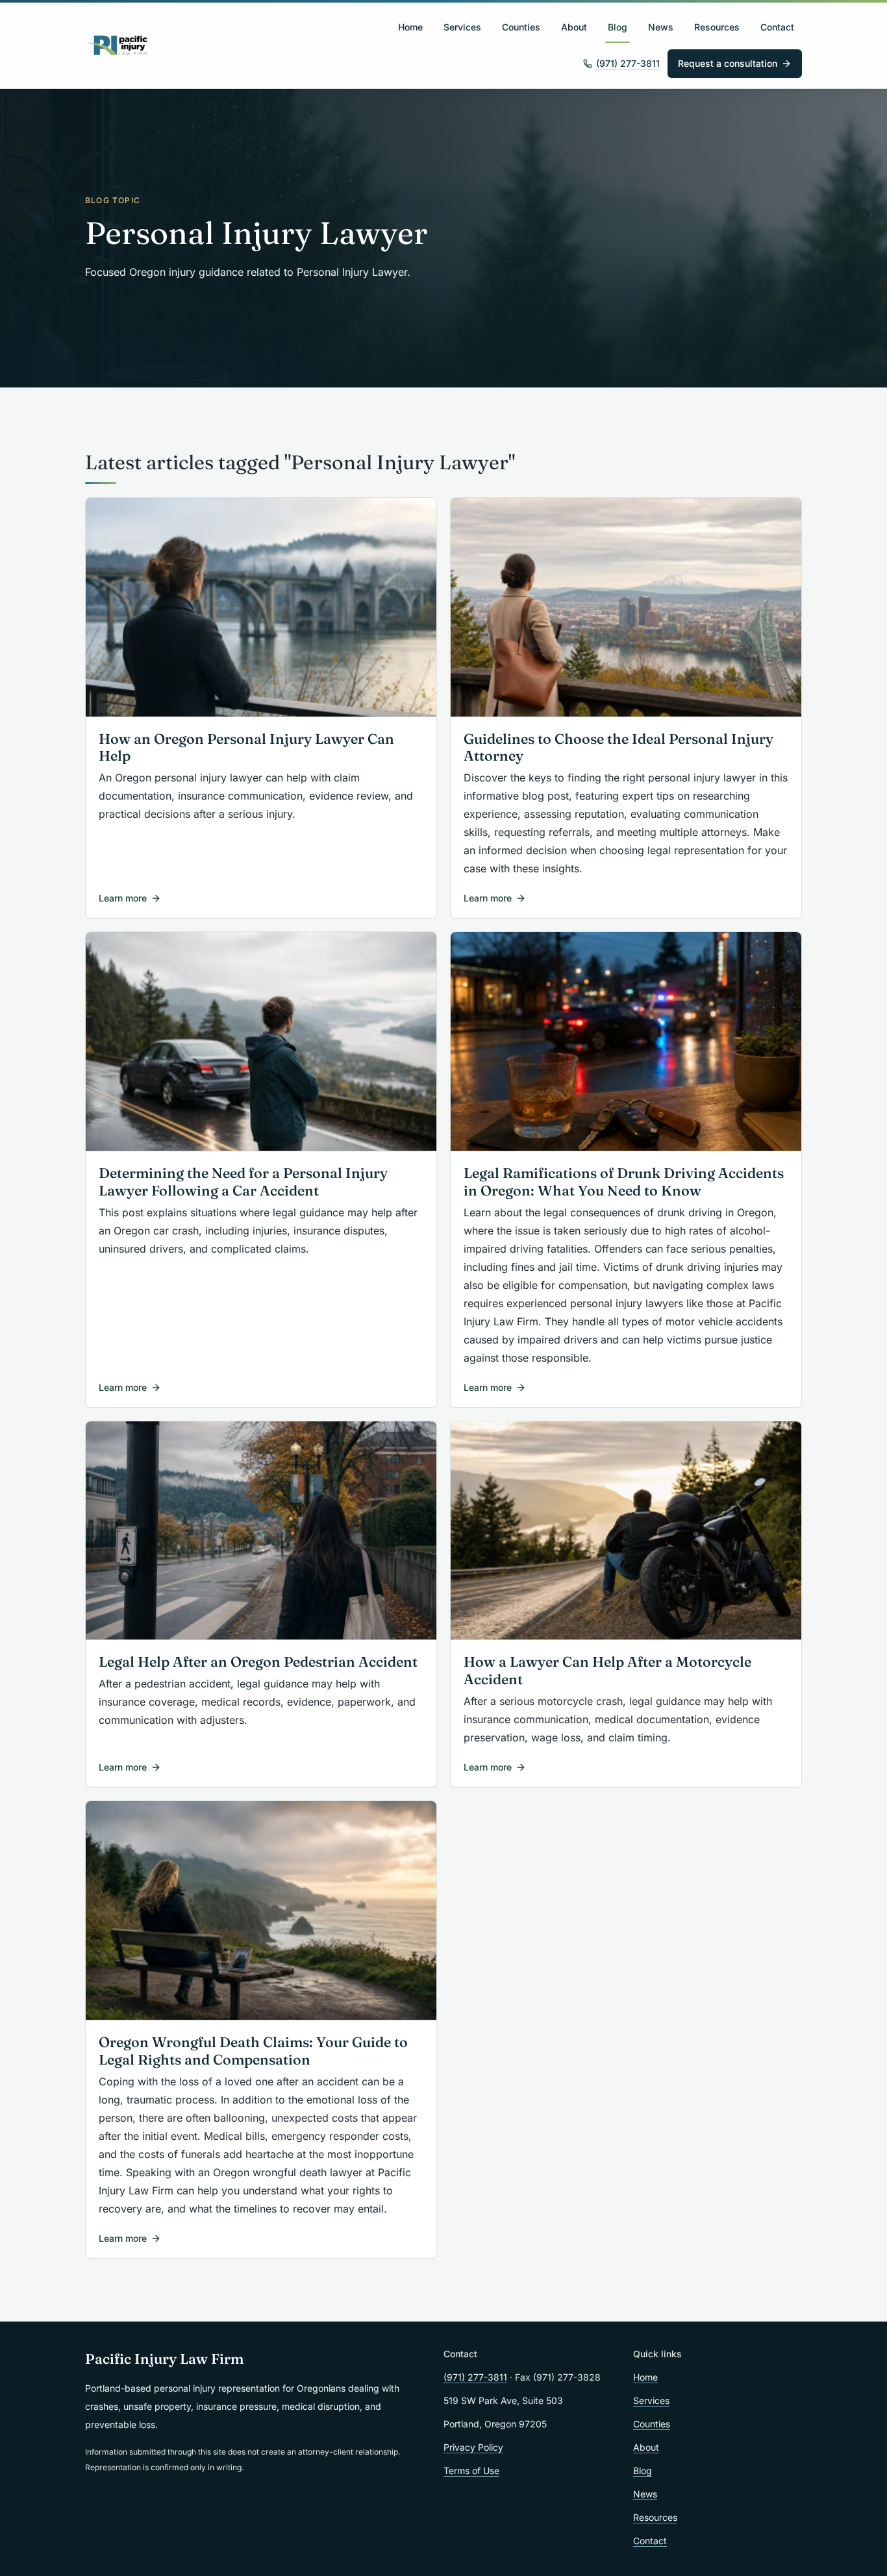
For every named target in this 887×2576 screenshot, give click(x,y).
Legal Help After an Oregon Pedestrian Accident (258, 1662)
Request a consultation (728, 63)
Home (410, 27)
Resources (717, 27)
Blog (618, 27)
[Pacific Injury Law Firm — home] (118, 45)
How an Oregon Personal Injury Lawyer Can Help (246, 748)
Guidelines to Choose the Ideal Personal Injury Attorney (618, 748)
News (661, 27)
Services (462, 27)
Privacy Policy (473, 2447)
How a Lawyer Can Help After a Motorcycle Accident (607, 1671)
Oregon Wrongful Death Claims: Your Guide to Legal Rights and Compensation (253, 2051)
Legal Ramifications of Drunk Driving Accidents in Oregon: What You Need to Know (624, 1182)
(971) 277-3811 (628, 63)
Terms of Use (471, 2471)
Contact (777, 27)
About (574, 27)
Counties (521, 27)
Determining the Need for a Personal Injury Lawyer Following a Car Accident (243, 1182)
